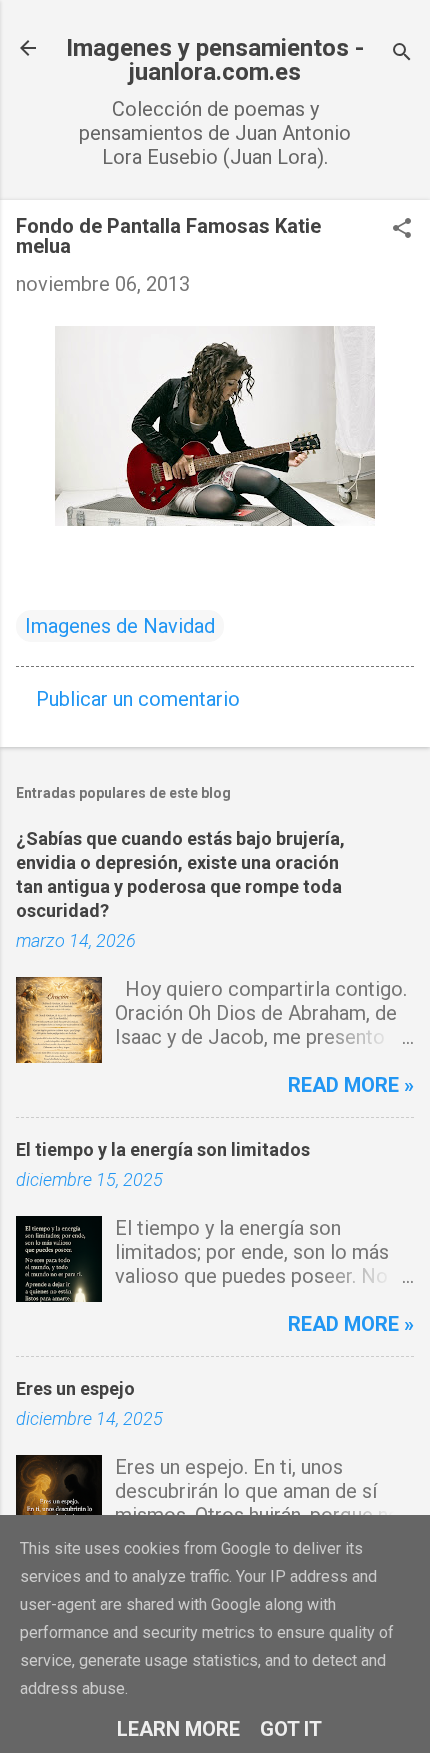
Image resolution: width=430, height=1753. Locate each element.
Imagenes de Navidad (120, 626)
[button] (402, 230)
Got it (291, 1729)
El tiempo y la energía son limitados (163, 1149)
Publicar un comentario (138, 699)
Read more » (351, 1085)
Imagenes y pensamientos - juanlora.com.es (215, 60)
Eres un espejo (75, 1388)
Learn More (178, 1729)
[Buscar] (402, 54)
